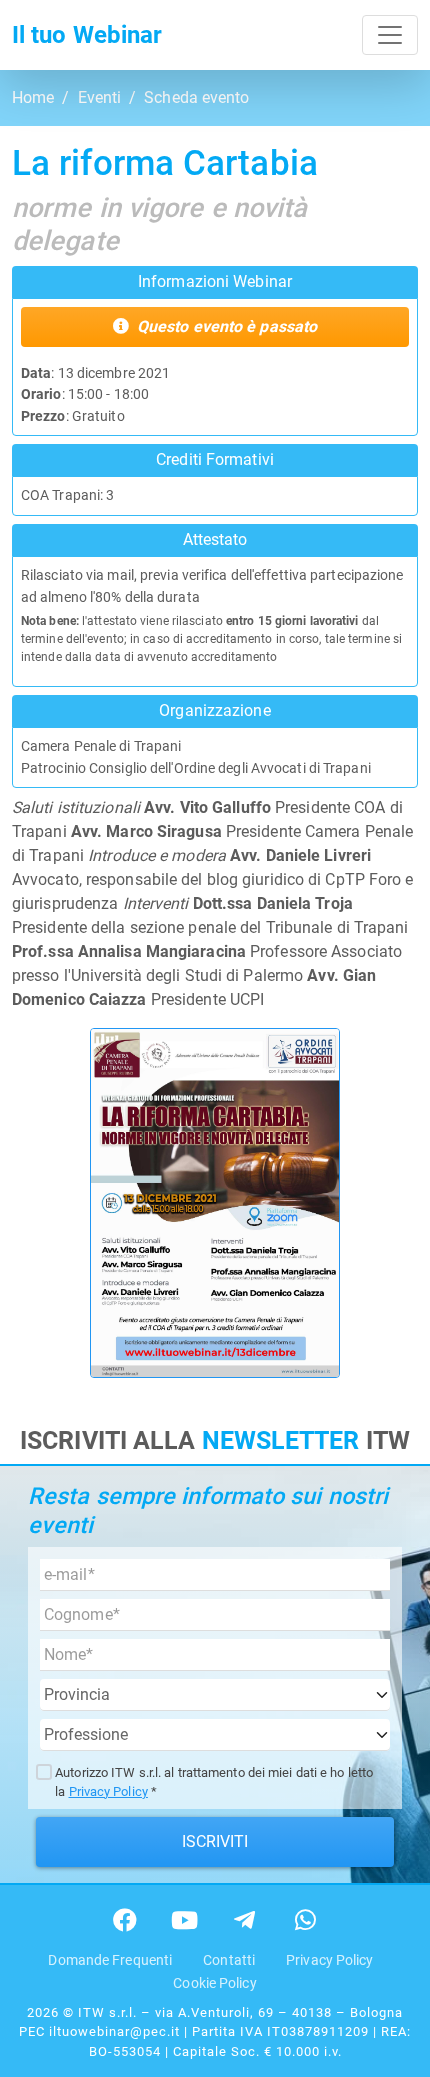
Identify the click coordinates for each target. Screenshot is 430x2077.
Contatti (229, 1960)
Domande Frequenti (110, 1960)
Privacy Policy (108, 1791)
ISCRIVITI (215, 1841)
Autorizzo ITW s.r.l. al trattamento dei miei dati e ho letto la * (214, 1782)
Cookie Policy (214, 1983)
